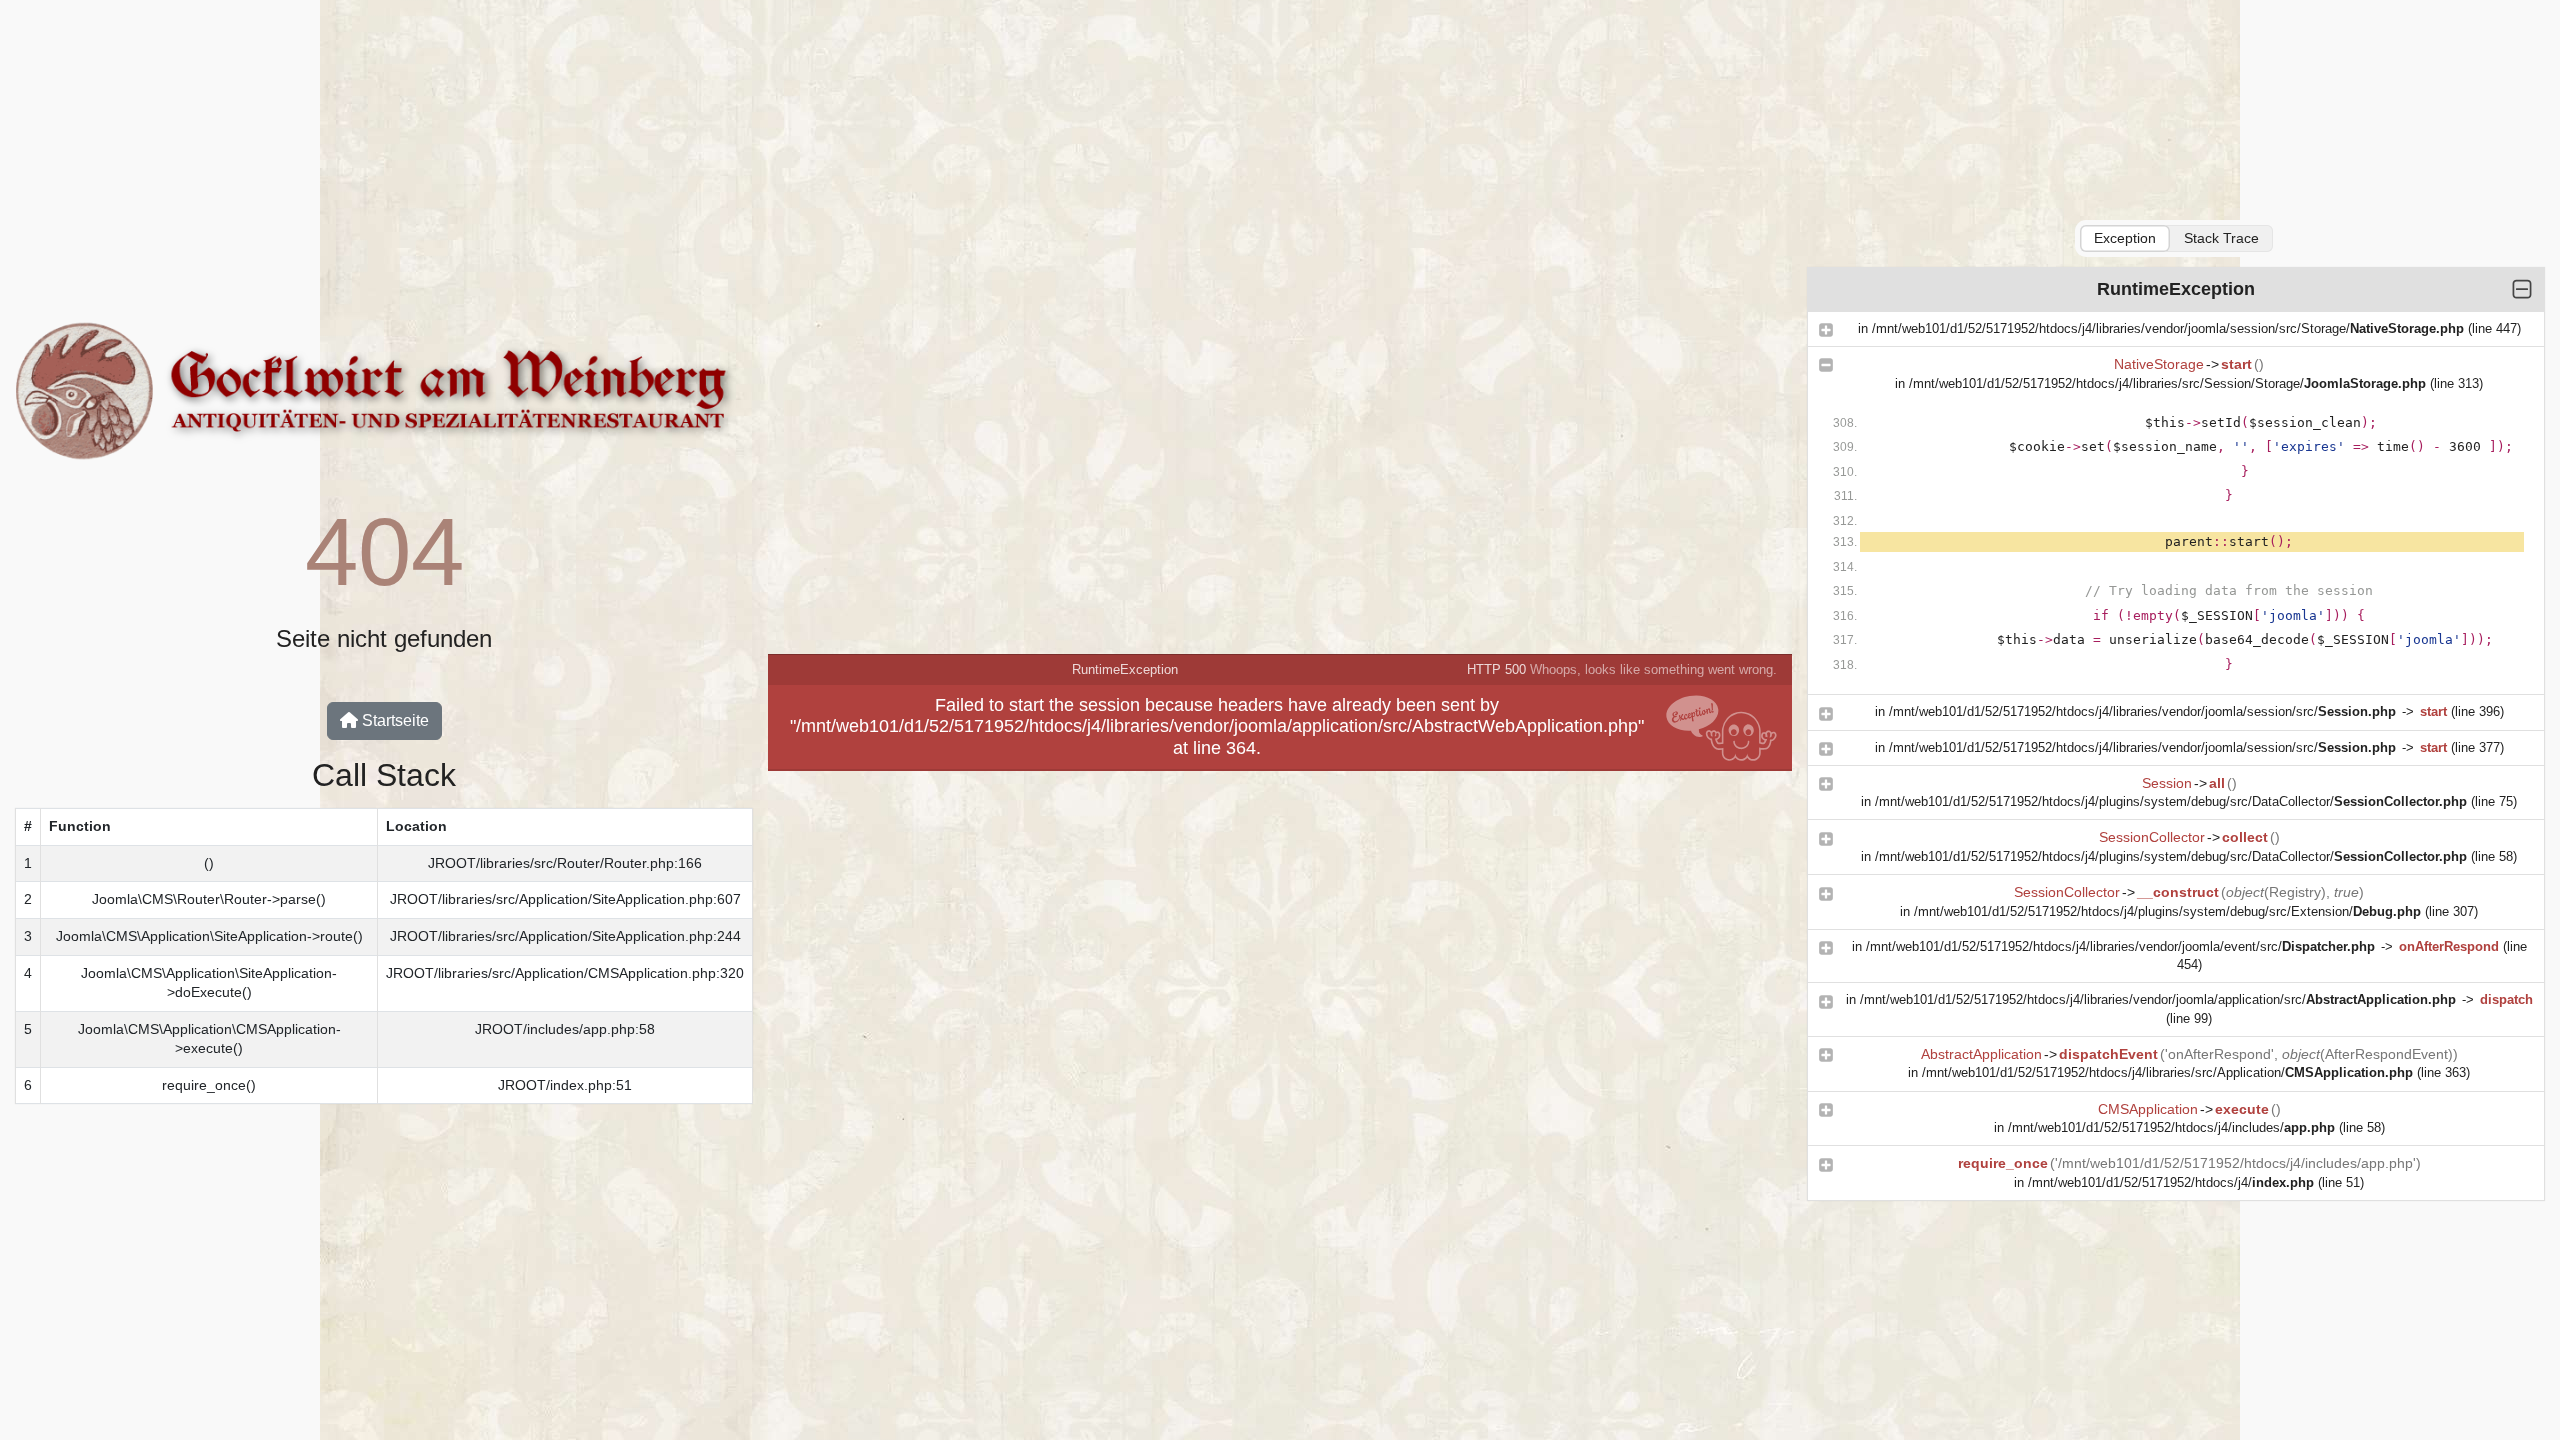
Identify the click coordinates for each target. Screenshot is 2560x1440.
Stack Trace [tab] (2221, 238)
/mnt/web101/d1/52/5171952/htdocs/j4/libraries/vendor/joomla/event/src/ (2120, 946)
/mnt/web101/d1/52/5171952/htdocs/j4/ (2171, 1182)
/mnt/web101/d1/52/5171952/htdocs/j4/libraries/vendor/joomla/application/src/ (2158, 999)
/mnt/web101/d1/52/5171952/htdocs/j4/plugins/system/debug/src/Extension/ (2167, 911)
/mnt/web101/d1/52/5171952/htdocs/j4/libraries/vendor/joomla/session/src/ (2142, 711)
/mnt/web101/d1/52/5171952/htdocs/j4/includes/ (2171, 1127)
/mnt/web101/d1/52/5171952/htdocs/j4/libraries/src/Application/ (2167, 1072)
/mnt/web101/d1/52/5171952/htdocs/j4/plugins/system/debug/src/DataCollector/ (2171, 801)
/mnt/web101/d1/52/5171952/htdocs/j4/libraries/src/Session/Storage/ (2167, 383)
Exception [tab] (2125, 238)
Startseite (393, 720)
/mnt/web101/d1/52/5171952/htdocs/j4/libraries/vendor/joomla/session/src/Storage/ (2168, 328)
